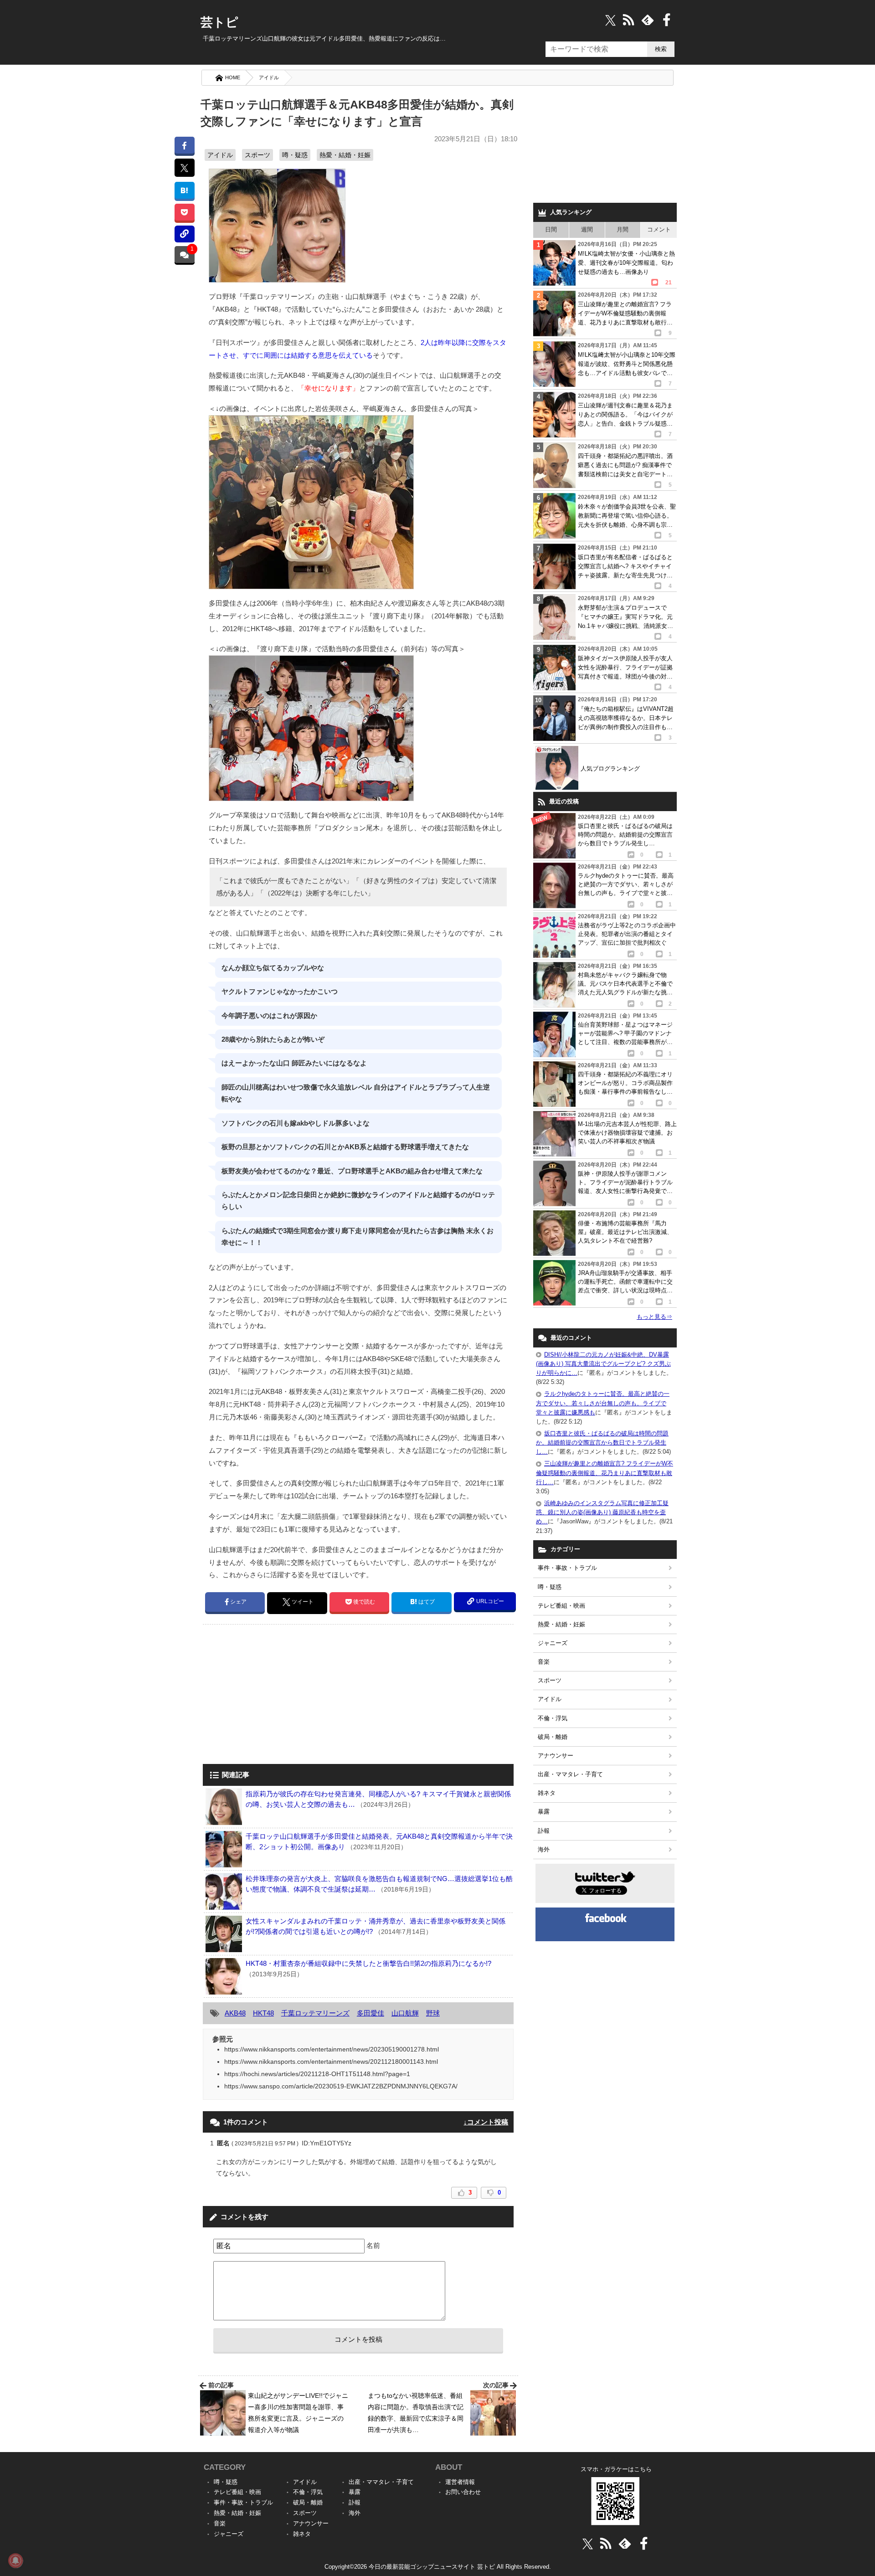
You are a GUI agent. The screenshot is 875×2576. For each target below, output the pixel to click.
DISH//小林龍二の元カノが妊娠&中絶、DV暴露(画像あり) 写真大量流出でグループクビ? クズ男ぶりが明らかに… (603, 1364)
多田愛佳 (371, 2013)
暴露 (544, 1812)
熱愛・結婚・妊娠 (345, 155)
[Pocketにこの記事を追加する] (184, 212)
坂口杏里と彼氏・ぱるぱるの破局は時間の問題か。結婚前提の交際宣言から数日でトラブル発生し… (602, 1442)
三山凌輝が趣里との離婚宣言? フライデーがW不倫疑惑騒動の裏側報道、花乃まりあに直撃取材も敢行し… (605, 1473)
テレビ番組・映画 (561, 1606)
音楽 (544, 1662)
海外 (544, 1849)
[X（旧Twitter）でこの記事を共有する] (184, 168)
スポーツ (257, 155)
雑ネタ (547, 1793)
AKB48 (235, 2013)
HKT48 (263, 2013)
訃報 (544, 1831)
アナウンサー (556, 1756)
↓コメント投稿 (486, 2122)
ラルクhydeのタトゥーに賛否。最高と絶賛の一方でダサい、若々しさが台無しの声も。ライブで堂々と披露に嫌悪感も (603, 1403)
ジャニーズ (553, 1643)
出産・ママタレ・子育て (570, 1774)
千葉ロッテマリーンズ (315, 2013)
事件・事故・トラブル (567, 1568)
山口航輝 (405, 2013)
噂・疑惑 (295, 155)
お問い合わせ (463, 2492)
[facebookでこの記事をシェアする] (184, 145)
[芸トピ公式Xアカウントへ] (588, 2543)
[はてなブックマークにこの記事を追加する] (184, 190)
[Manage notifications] (15, 2561)
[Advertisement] (279, 1695)
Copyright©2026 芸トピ (438, 2567)
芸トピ (219, 22)
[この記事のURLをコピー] (184, 234)
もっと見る (654, 1317)
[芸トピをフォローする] (610, 20)
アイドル (269, 77)
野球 (433, 2013)
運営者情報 (460, 2482)
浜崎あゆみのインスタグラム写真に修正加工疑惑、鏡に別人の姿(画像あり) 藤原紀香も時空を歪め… (602, 1512)
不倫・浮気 (553, 1718)
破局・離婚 (553, 1737)
